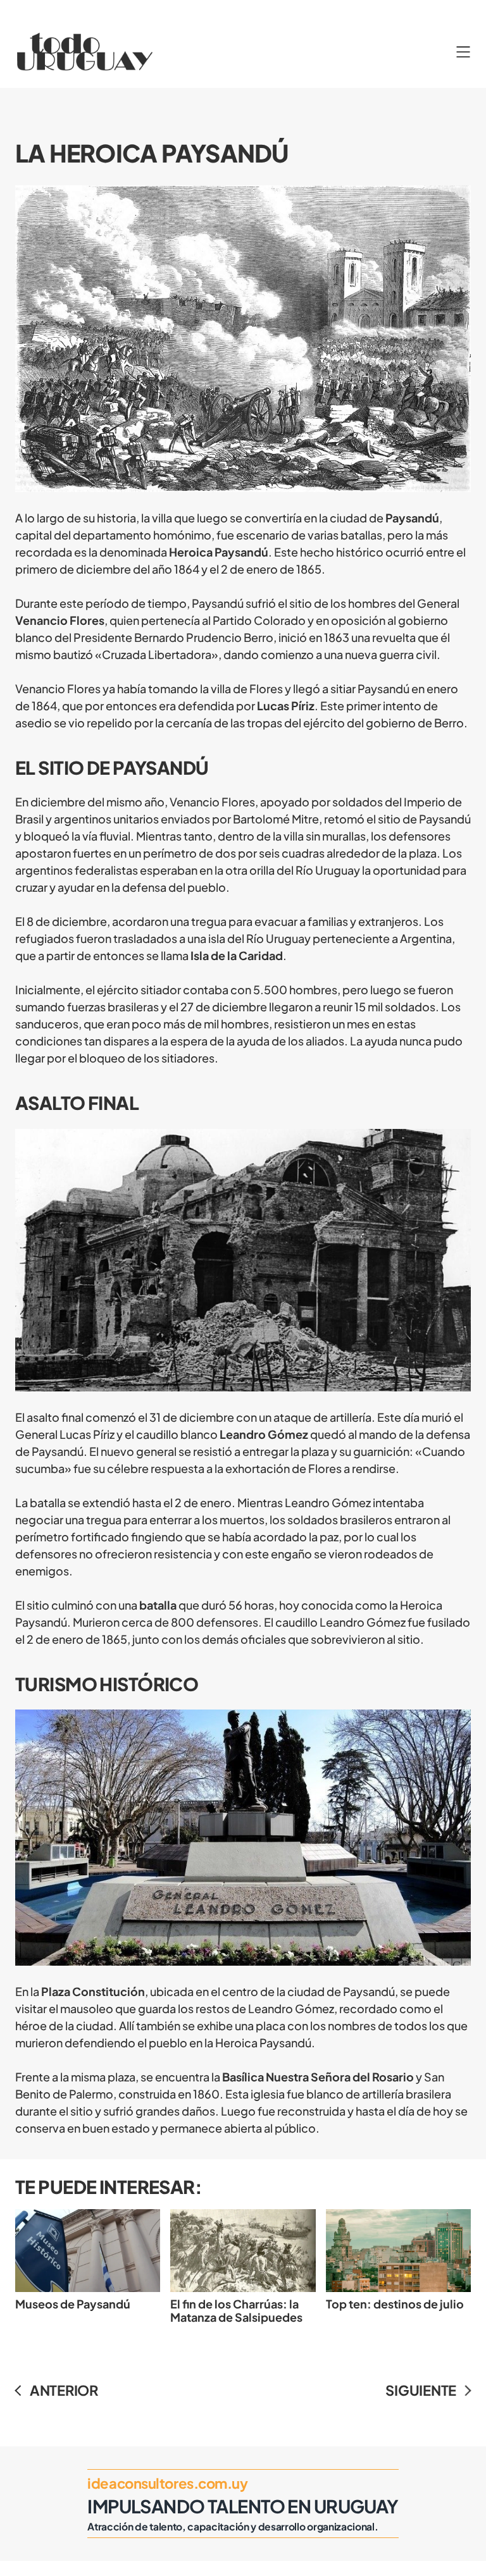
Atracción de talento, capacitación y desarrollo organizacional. (233, 2526)
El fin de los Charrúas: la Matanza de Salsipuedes (236, 2310)
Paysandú (412, 518)
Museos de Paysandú (73, 2304)
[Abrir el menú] (463, 52)
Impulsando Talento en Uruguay (243, 2506)
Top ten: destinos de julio (395, 2304)
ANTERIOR (64, 2390)
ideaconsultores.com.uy (167, 2483)
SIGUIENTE (421, 2390)
